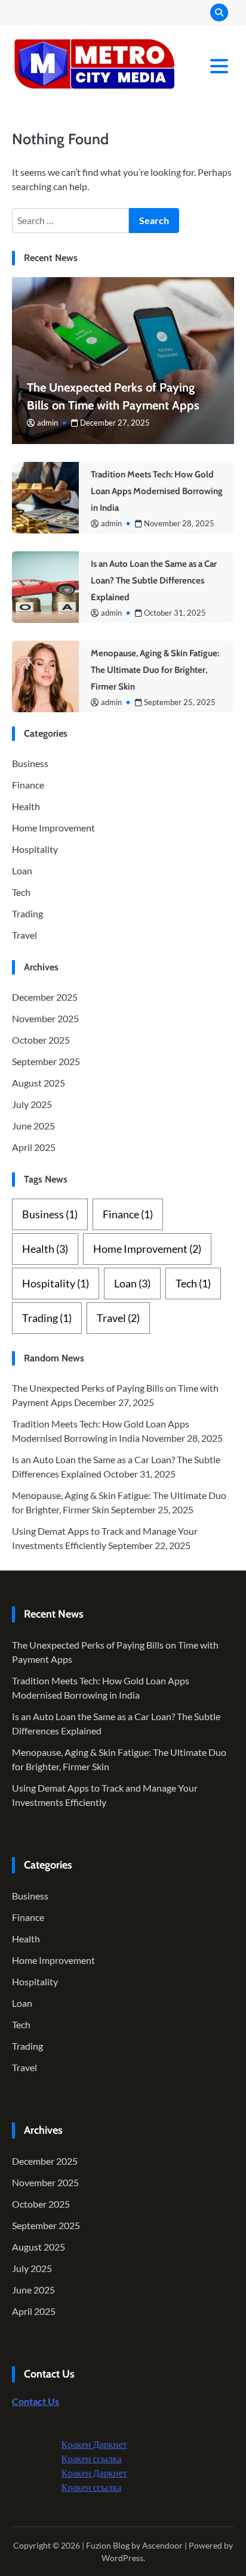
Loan (22, 870)
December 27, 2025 (115, 423)
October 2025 (41, 1040)
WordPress (122, 2558)
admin (47, 423)
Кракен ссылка (74, 2458)
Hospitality (35, 849)
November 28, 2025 (179, 523)
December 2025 (45, 997)
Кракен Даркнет (77, 2444)
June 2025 (33, 1126)
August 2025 (39, 1083)
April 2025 (34, 1147)
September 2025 (46, 1061)
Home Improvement (53, 828)
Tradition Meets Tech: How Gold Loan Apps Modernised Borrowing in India (157, 491)
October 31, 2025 (175, 613)
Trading (27, 913)
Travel (24, 935)
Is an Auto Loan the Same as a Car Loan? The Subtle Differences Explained (154, 581)
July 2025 (32, 1104)
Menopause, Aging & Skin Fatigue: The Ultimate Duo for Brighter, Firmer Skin (155, 670)
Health (26, 806)
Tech (21, 892)
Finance (28, 785)
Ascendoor (162, 2545)
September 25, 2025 (180, 702)
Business (30, 763)
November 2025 (45, 1018)
